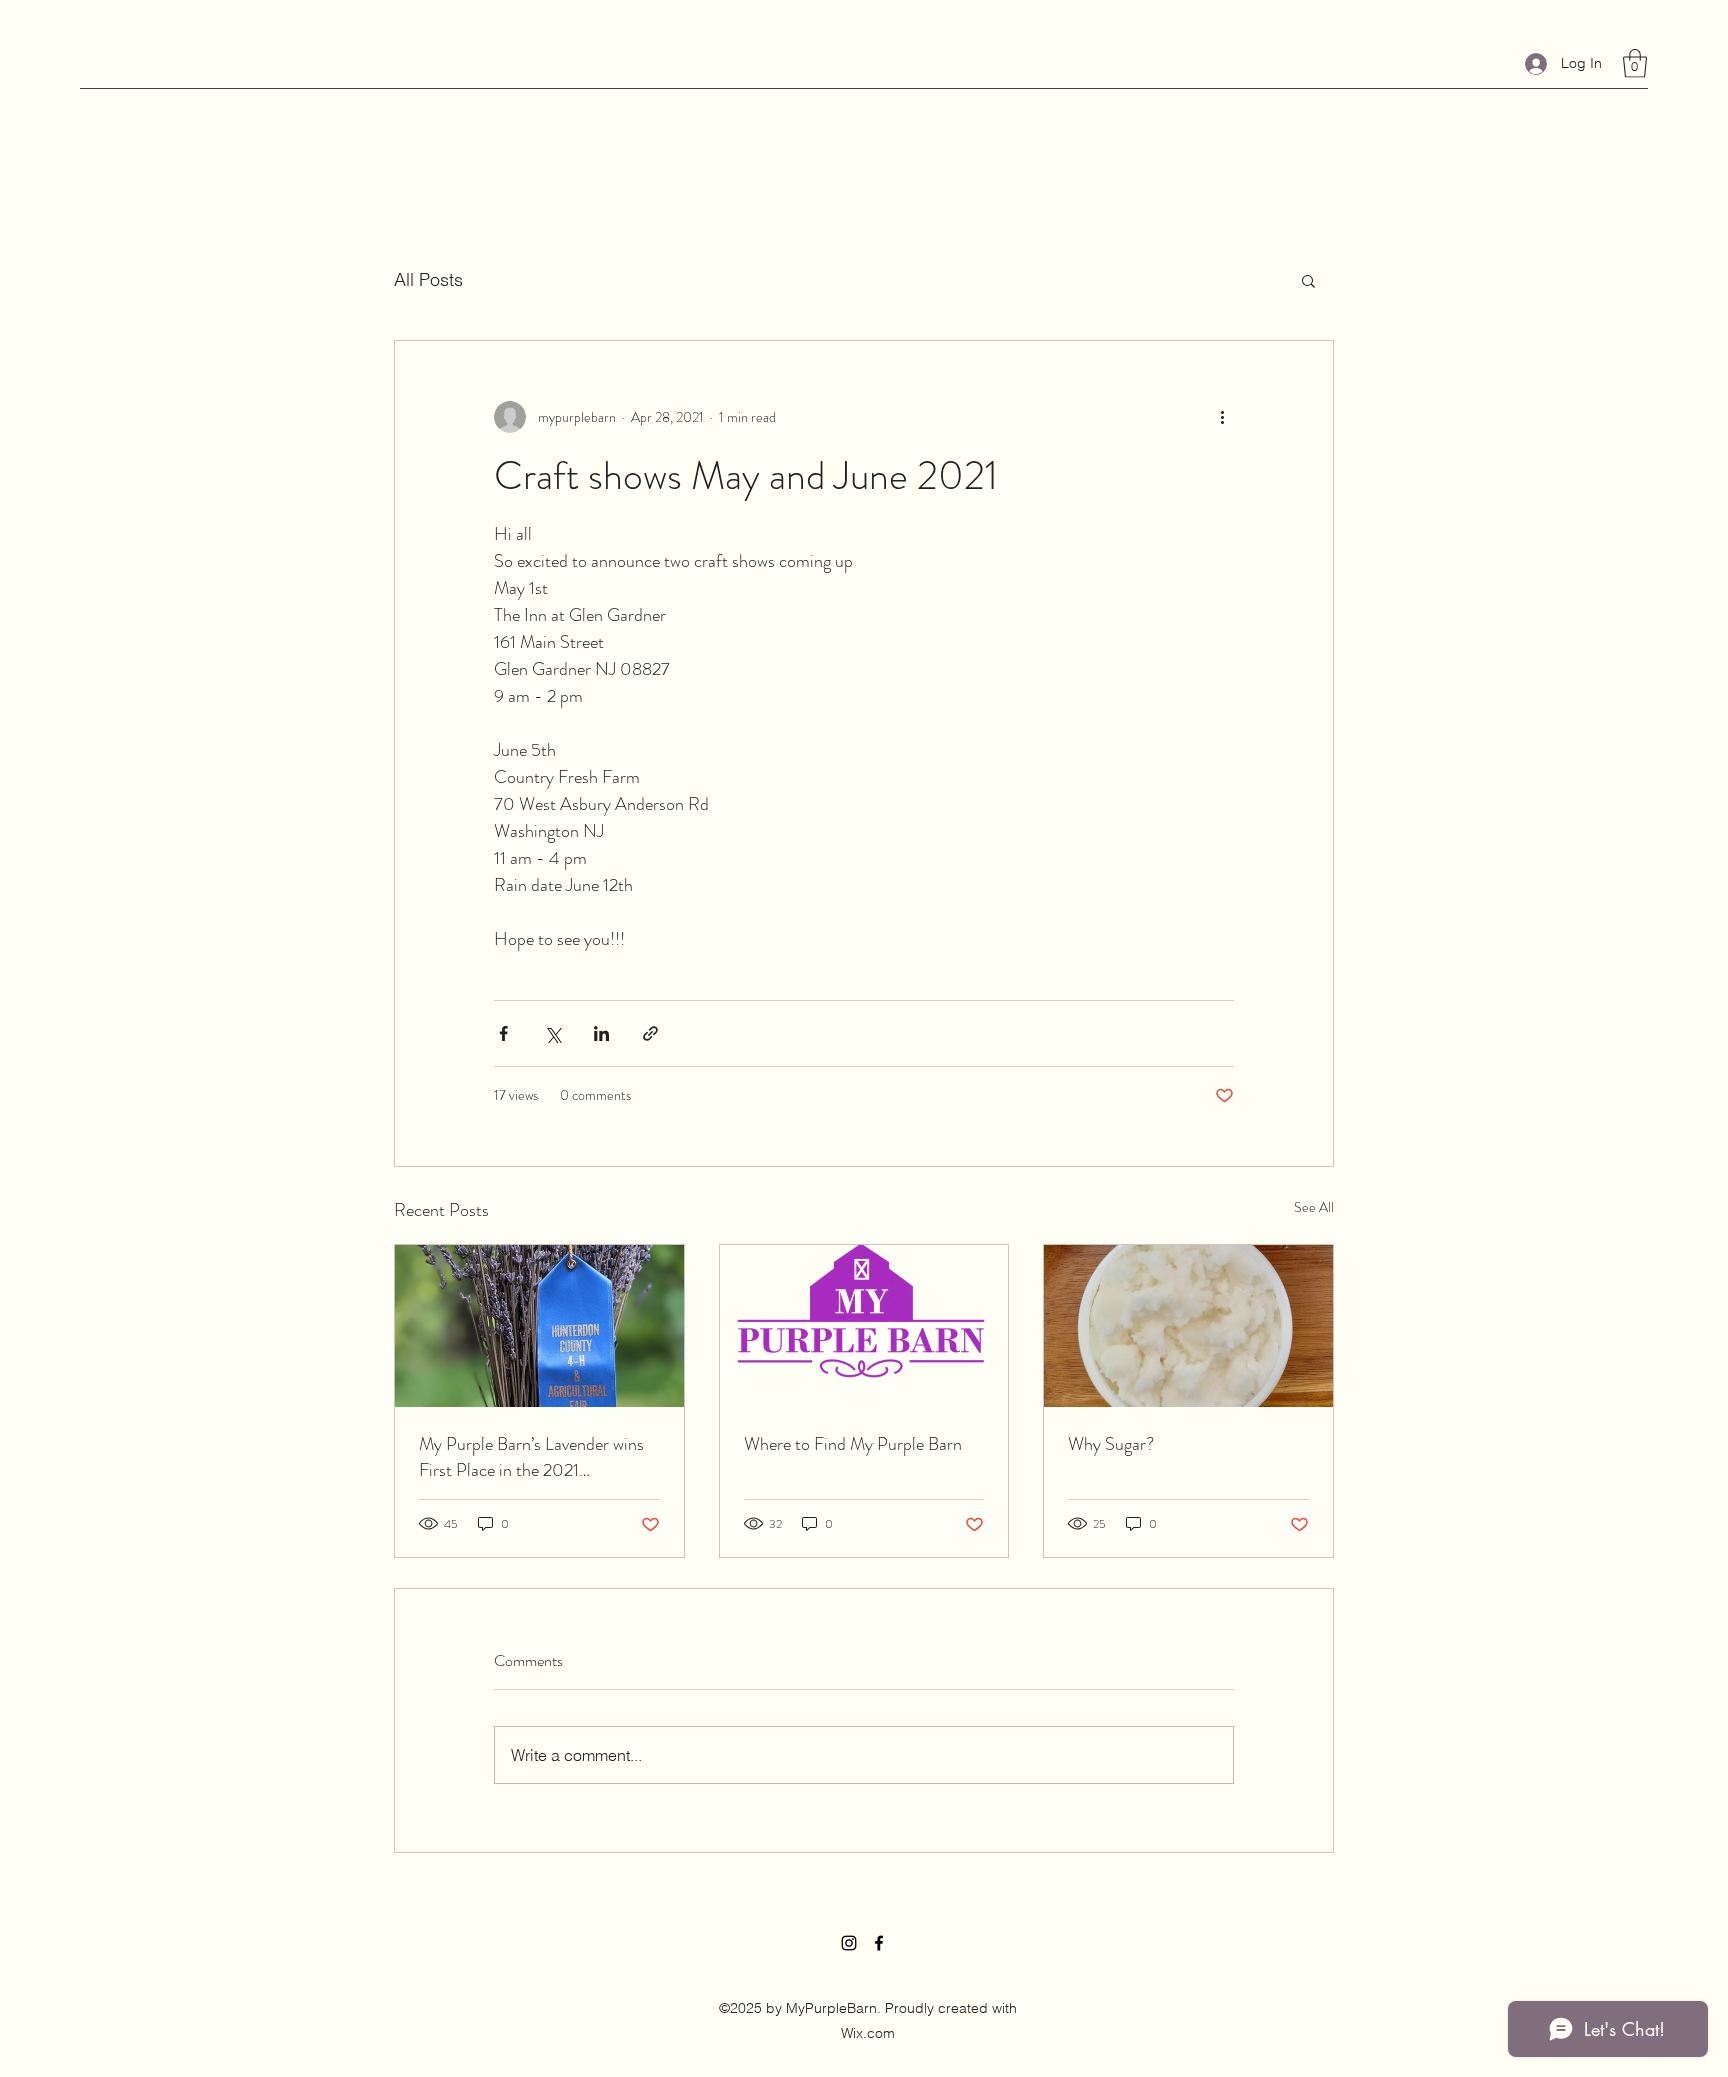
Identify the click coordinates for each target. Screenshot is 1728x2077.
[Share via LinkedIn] (601, 1033)
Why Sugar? (1111, 1444)
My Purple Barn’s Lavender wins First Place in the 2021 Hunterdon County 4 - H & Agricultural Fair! (531, 1457)
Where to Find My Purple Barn (853, 1444)
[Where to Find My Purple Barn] (864, 1326)
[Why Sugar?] (1188, 1326)
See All (1314, 1207)
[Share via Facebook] (503, 1033)
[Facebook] (879, 1943)
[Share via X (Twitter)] (552, 1033)
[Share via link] (650, 1033)
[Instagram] (849, 1943)
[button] (1635, 63)
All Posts (428, 279)
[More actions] (1222, 417)
